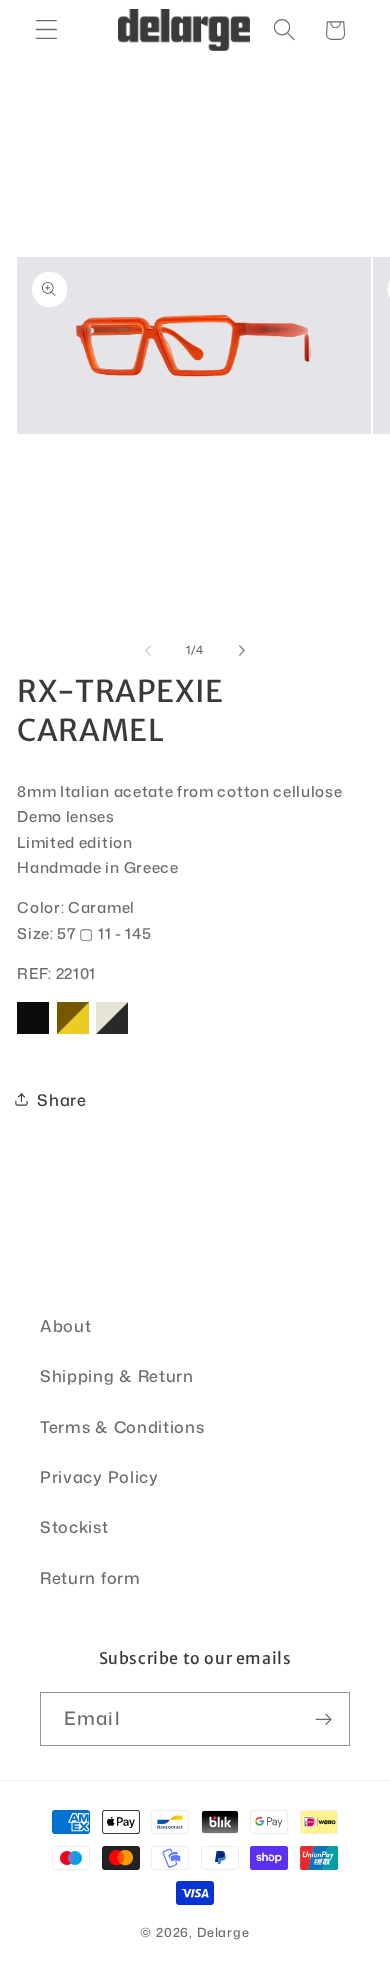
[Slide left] (148, 650)
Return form (90, 1577)
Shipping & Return (117, 1375)
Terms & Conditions (122, 1426)
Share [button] (61, 1099)
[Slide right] (242, 650)
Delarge (223, 1932)
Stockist (74, 1526)
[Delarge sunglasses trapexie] (33, 1032)
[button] (46, 30)
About (65, 1325)
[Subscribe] (323, 1719)
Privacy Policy (99, 1476)
